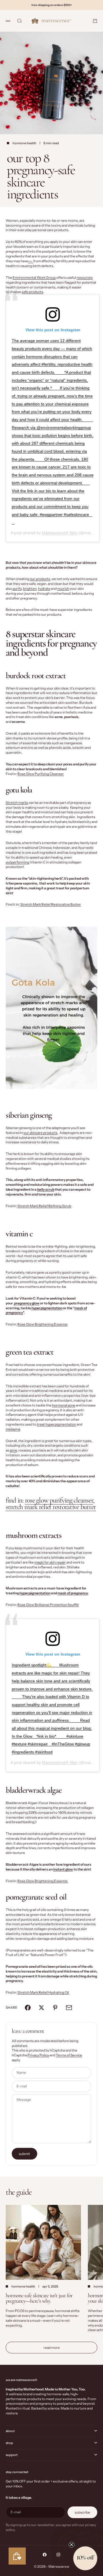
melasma (13, 1429)
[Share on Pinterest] (55, 2008)
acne (13, 1450)
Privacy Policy (38, 2055)
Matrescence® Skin (60, 533)
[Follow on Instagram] (58, 2555)
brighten (30, 588)
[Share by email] (69, 2008)
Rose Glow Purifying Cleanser (41, 774)
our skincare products (40, 1133)
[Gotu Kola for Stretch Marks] (51, 1008)
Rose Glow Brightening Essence (42, 1324)
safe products (32, 292)
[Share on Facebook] (28, 2008)
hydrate (44, 588)
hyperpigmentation (47, 1308)
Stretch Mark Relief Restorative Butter (51, 904)
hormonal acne (64, 1405)
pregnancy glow (26, 1303)
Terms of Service (69, 2055)
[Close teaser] (72, 2545)
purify (17, 588)
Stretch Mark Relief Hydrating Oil (43, 1992)
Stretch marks (17, 803)
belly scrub (46, 1189)
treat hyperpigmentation (57, 1424)
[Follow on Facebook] (45, 2555)
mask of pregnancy (73, 1593)
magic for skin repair (50, 1562)
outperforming (17, 862)
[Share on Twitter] (41, 2008)
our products (40, 579)
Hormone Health (24, 143)
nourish (63, 588)
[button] (85, 2558)
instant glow (63, 1869)
